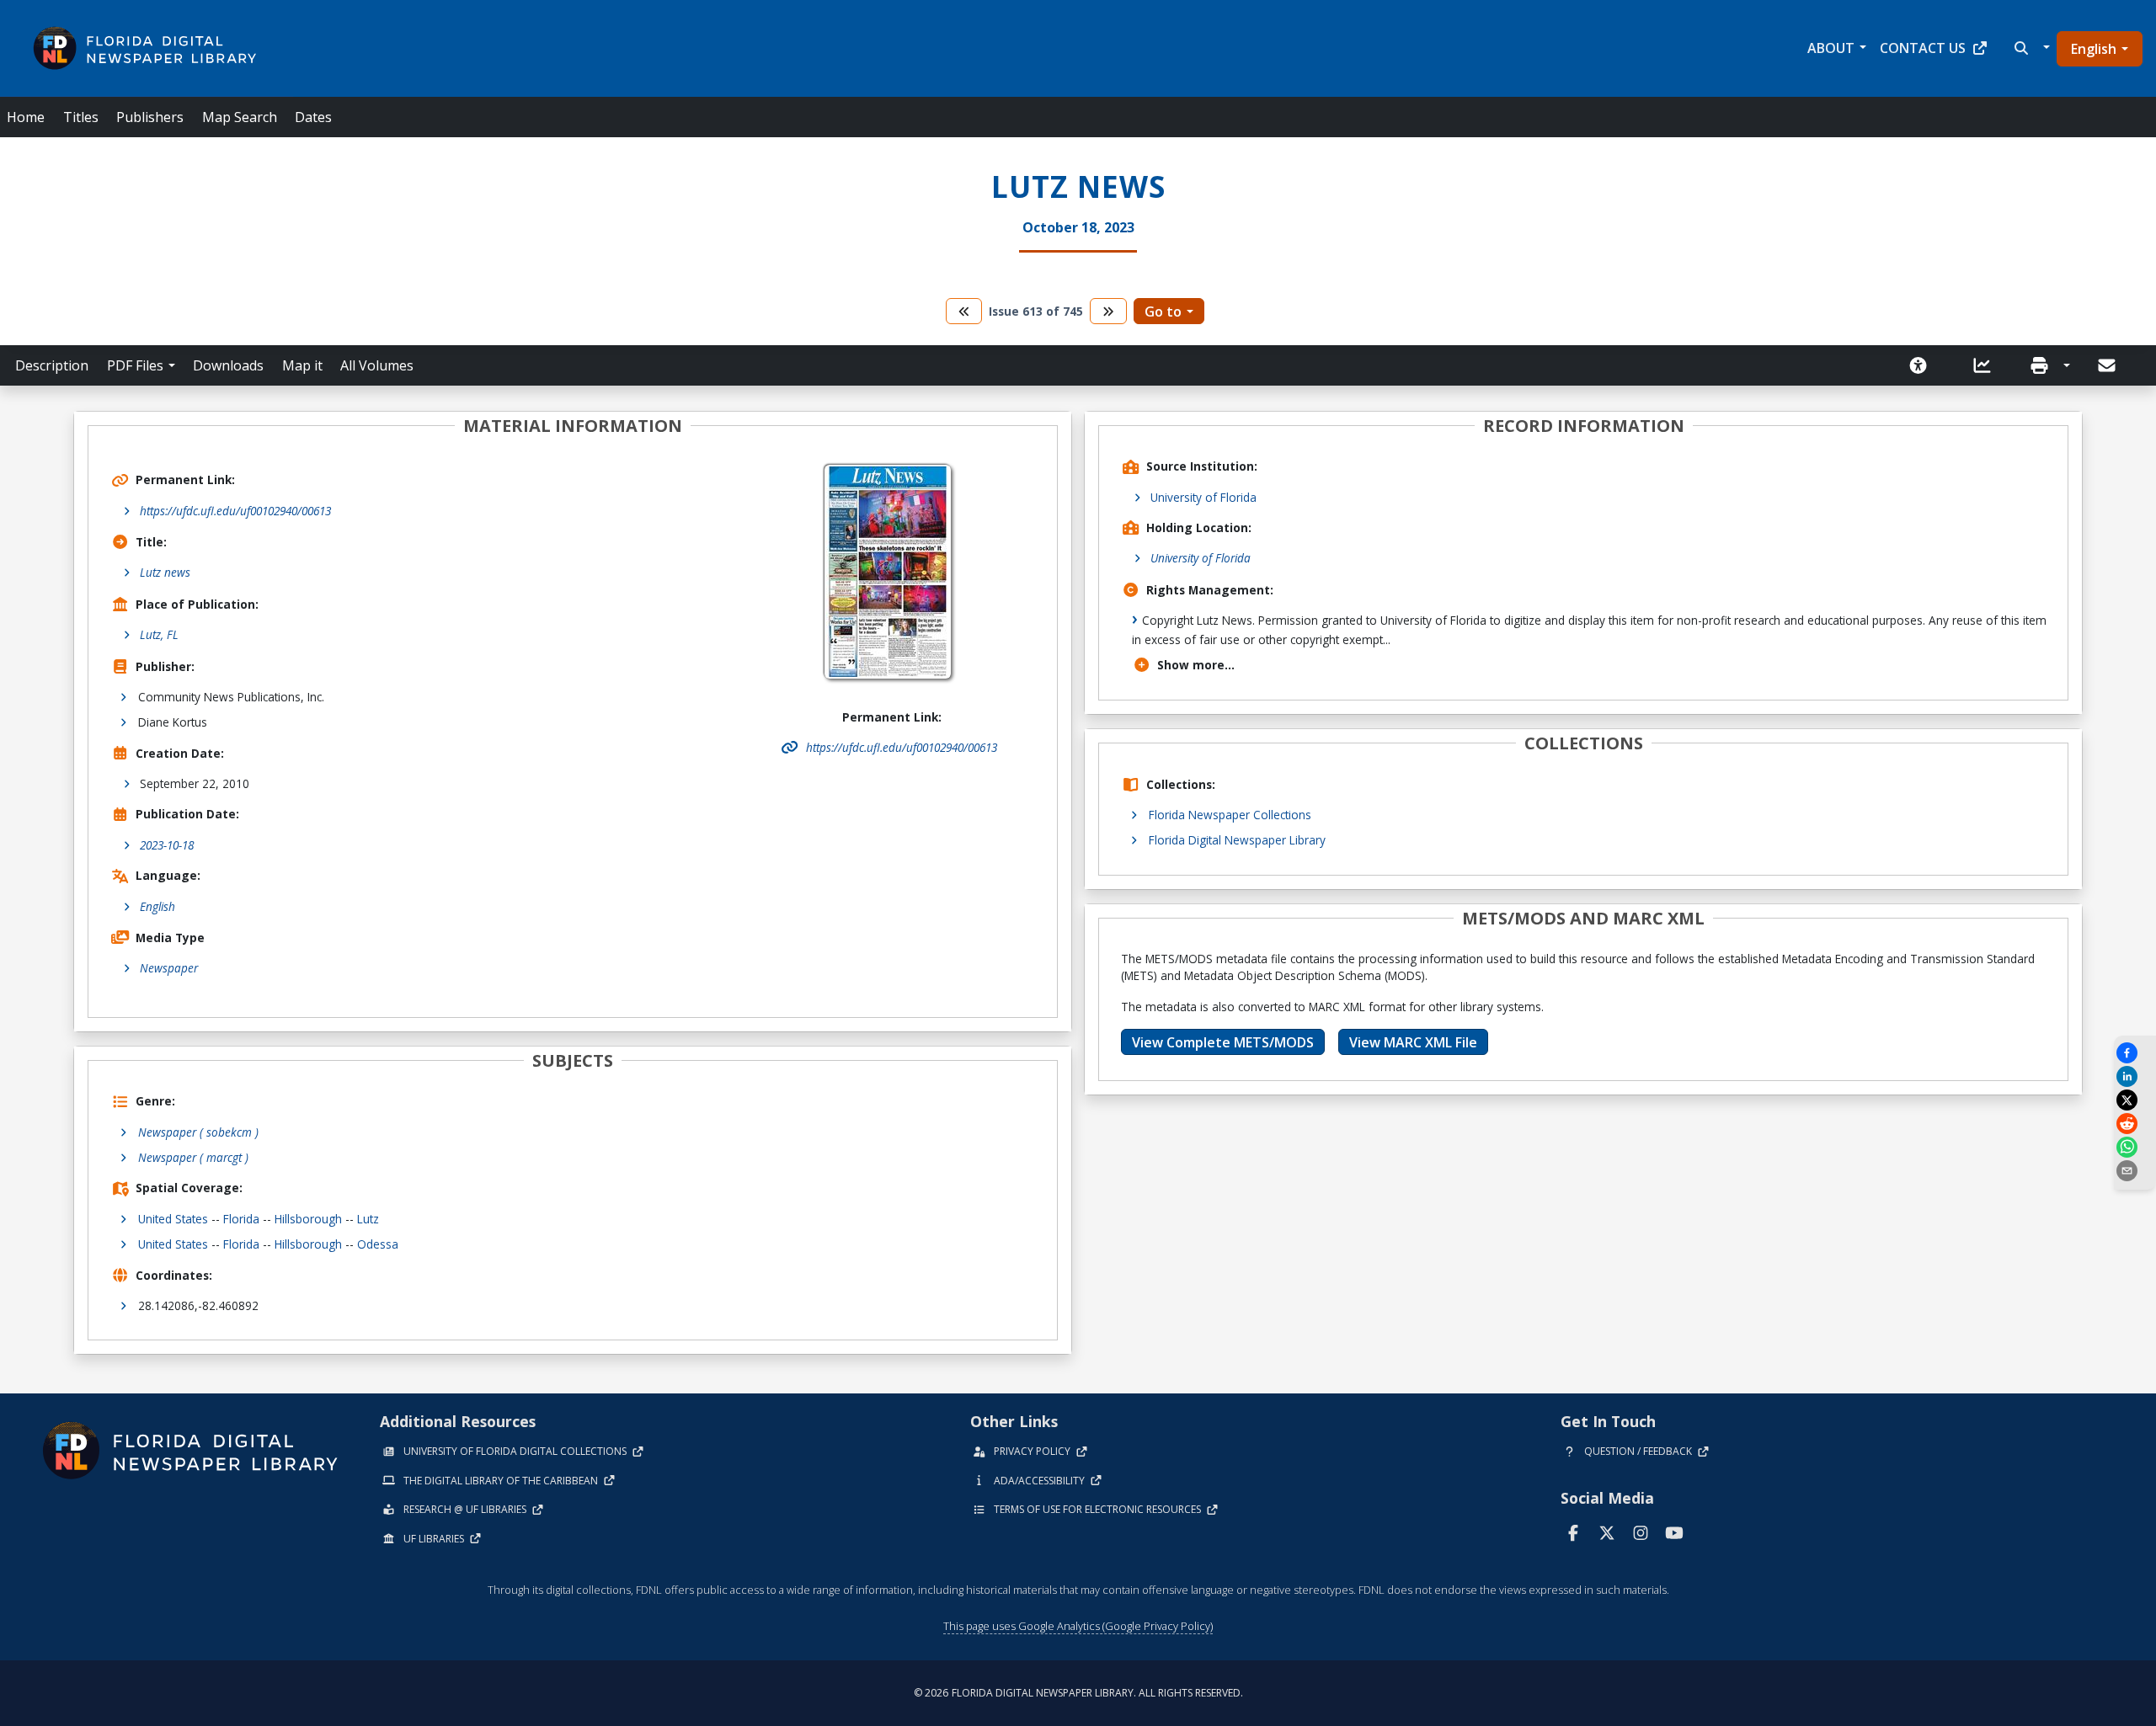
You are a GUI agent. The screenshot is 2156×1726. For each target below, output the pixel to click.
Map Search (240, 117)
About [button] (1831, 48)
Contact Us (1923, 48)
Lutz (368, 1219)
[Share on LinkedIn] (2135, 1076)
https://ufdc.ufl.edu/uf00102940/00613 (235, 511)
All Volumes (377, 365)
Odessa (378, 1244)
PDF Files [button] (135, 365)
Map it (302, 365)
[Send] (2108, 365)
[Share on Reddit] (2135, 1124)
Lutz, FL (159, 634)
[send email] (2135, 1171)
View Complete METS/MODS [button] (1223, 1042)
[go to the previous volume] (964, 311)
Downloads (228, 365)
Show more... (1196, 665)
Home (26, 117)
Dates (313, 117)
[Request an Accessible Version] (1924, 365)
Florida (241, 1219)
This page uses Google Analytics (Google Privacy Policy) (1078, 1626)
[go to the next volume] (1108, 311)
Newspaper (169, 968)
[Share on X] (2135, 1100)
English (2094, 49)
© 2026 (1078, 1693)
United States (173, 1219)
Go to (1163, 312)
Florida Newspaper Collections (1230, 815)
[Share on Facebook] (2135, 1053)
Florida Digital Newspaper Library (1237, 840)
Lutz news (165, 572)
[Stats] (1988, 365)
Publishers (150, 117)
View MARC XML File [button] (1413, 1042)
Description (52, 365)
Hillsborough (308, 1219)
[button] (2030, 48)
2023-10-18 (167, 845)
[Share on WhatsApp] (2135, 1147)
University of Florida (1203, 497)
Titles (81, 117)
